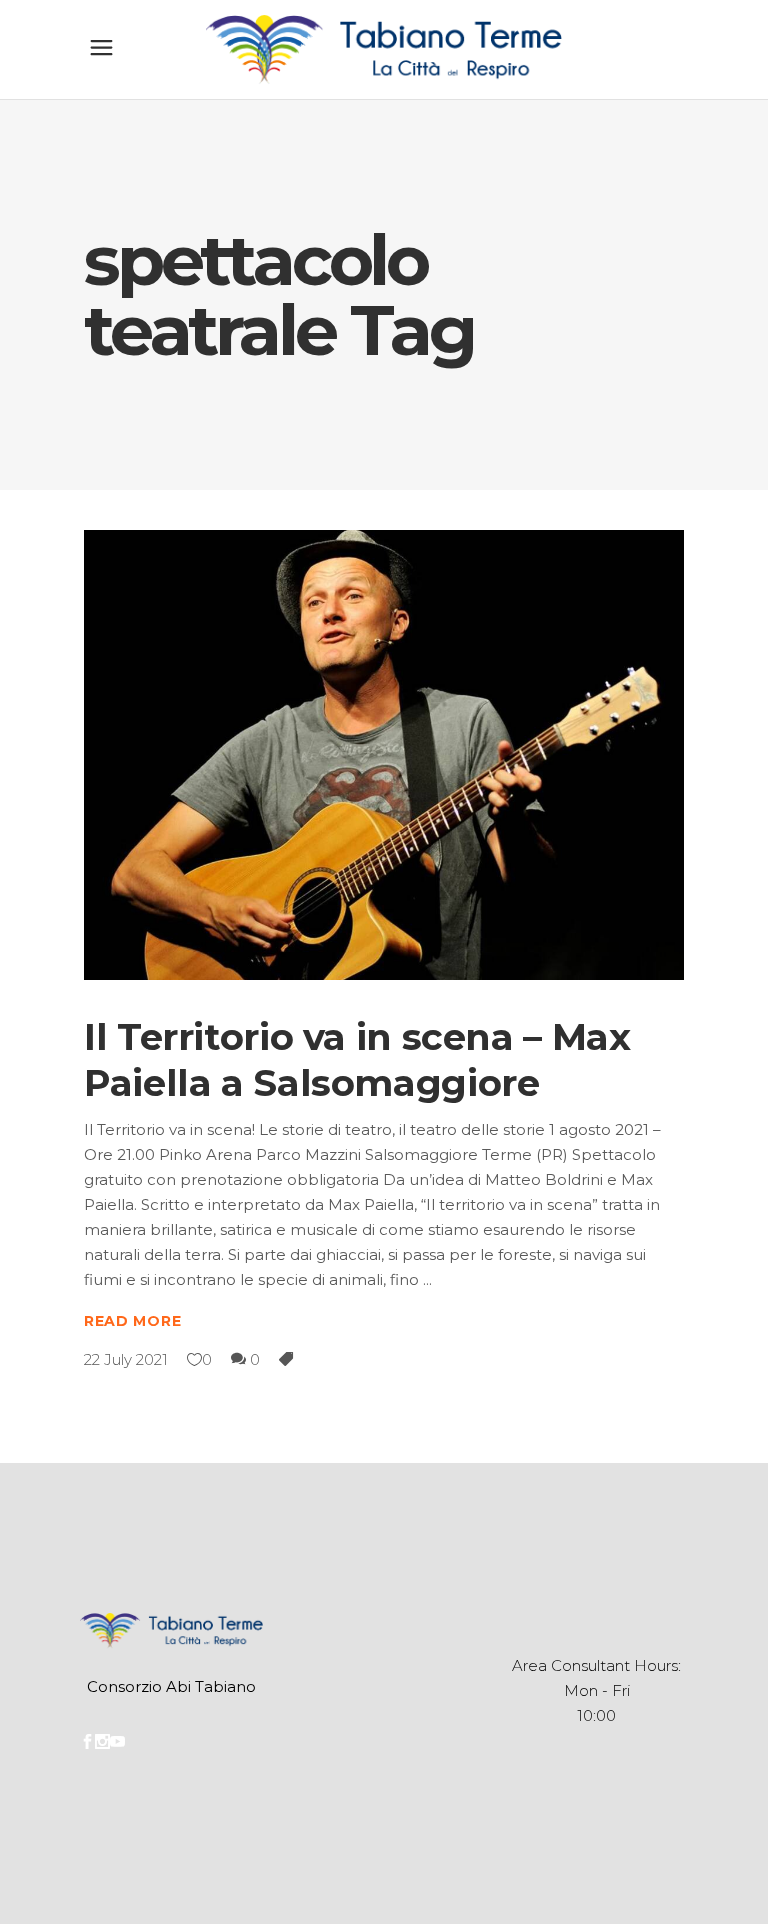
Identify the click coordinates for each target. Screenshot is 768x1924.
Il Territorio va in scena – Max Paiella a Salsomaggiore (357, 1059)
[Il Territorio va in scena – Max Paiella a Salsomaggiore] (384, 755)
